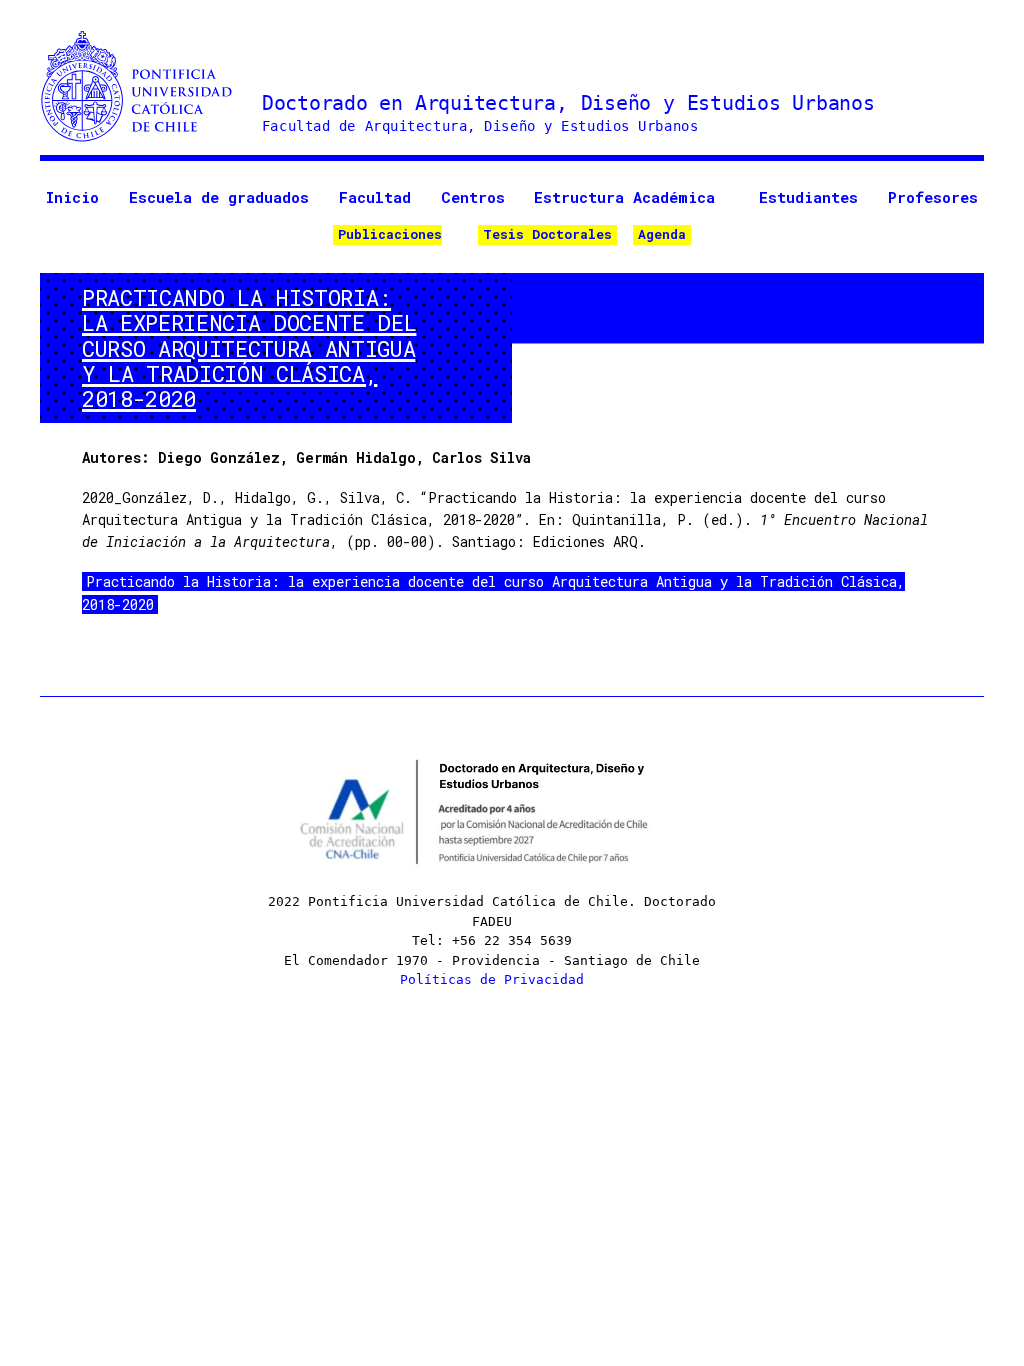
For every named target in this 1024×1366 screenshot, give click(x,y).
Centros (473, 197)
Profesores (933, 197)
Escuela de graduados (219, 197)
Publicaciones (390, 234)
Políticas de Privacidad (492, 979)
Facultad (375, 197)
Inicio (72, 197)
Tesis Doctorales (547, 234)
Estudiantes (808, 197)
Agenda (662, 234)
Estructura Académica (624, 197)
